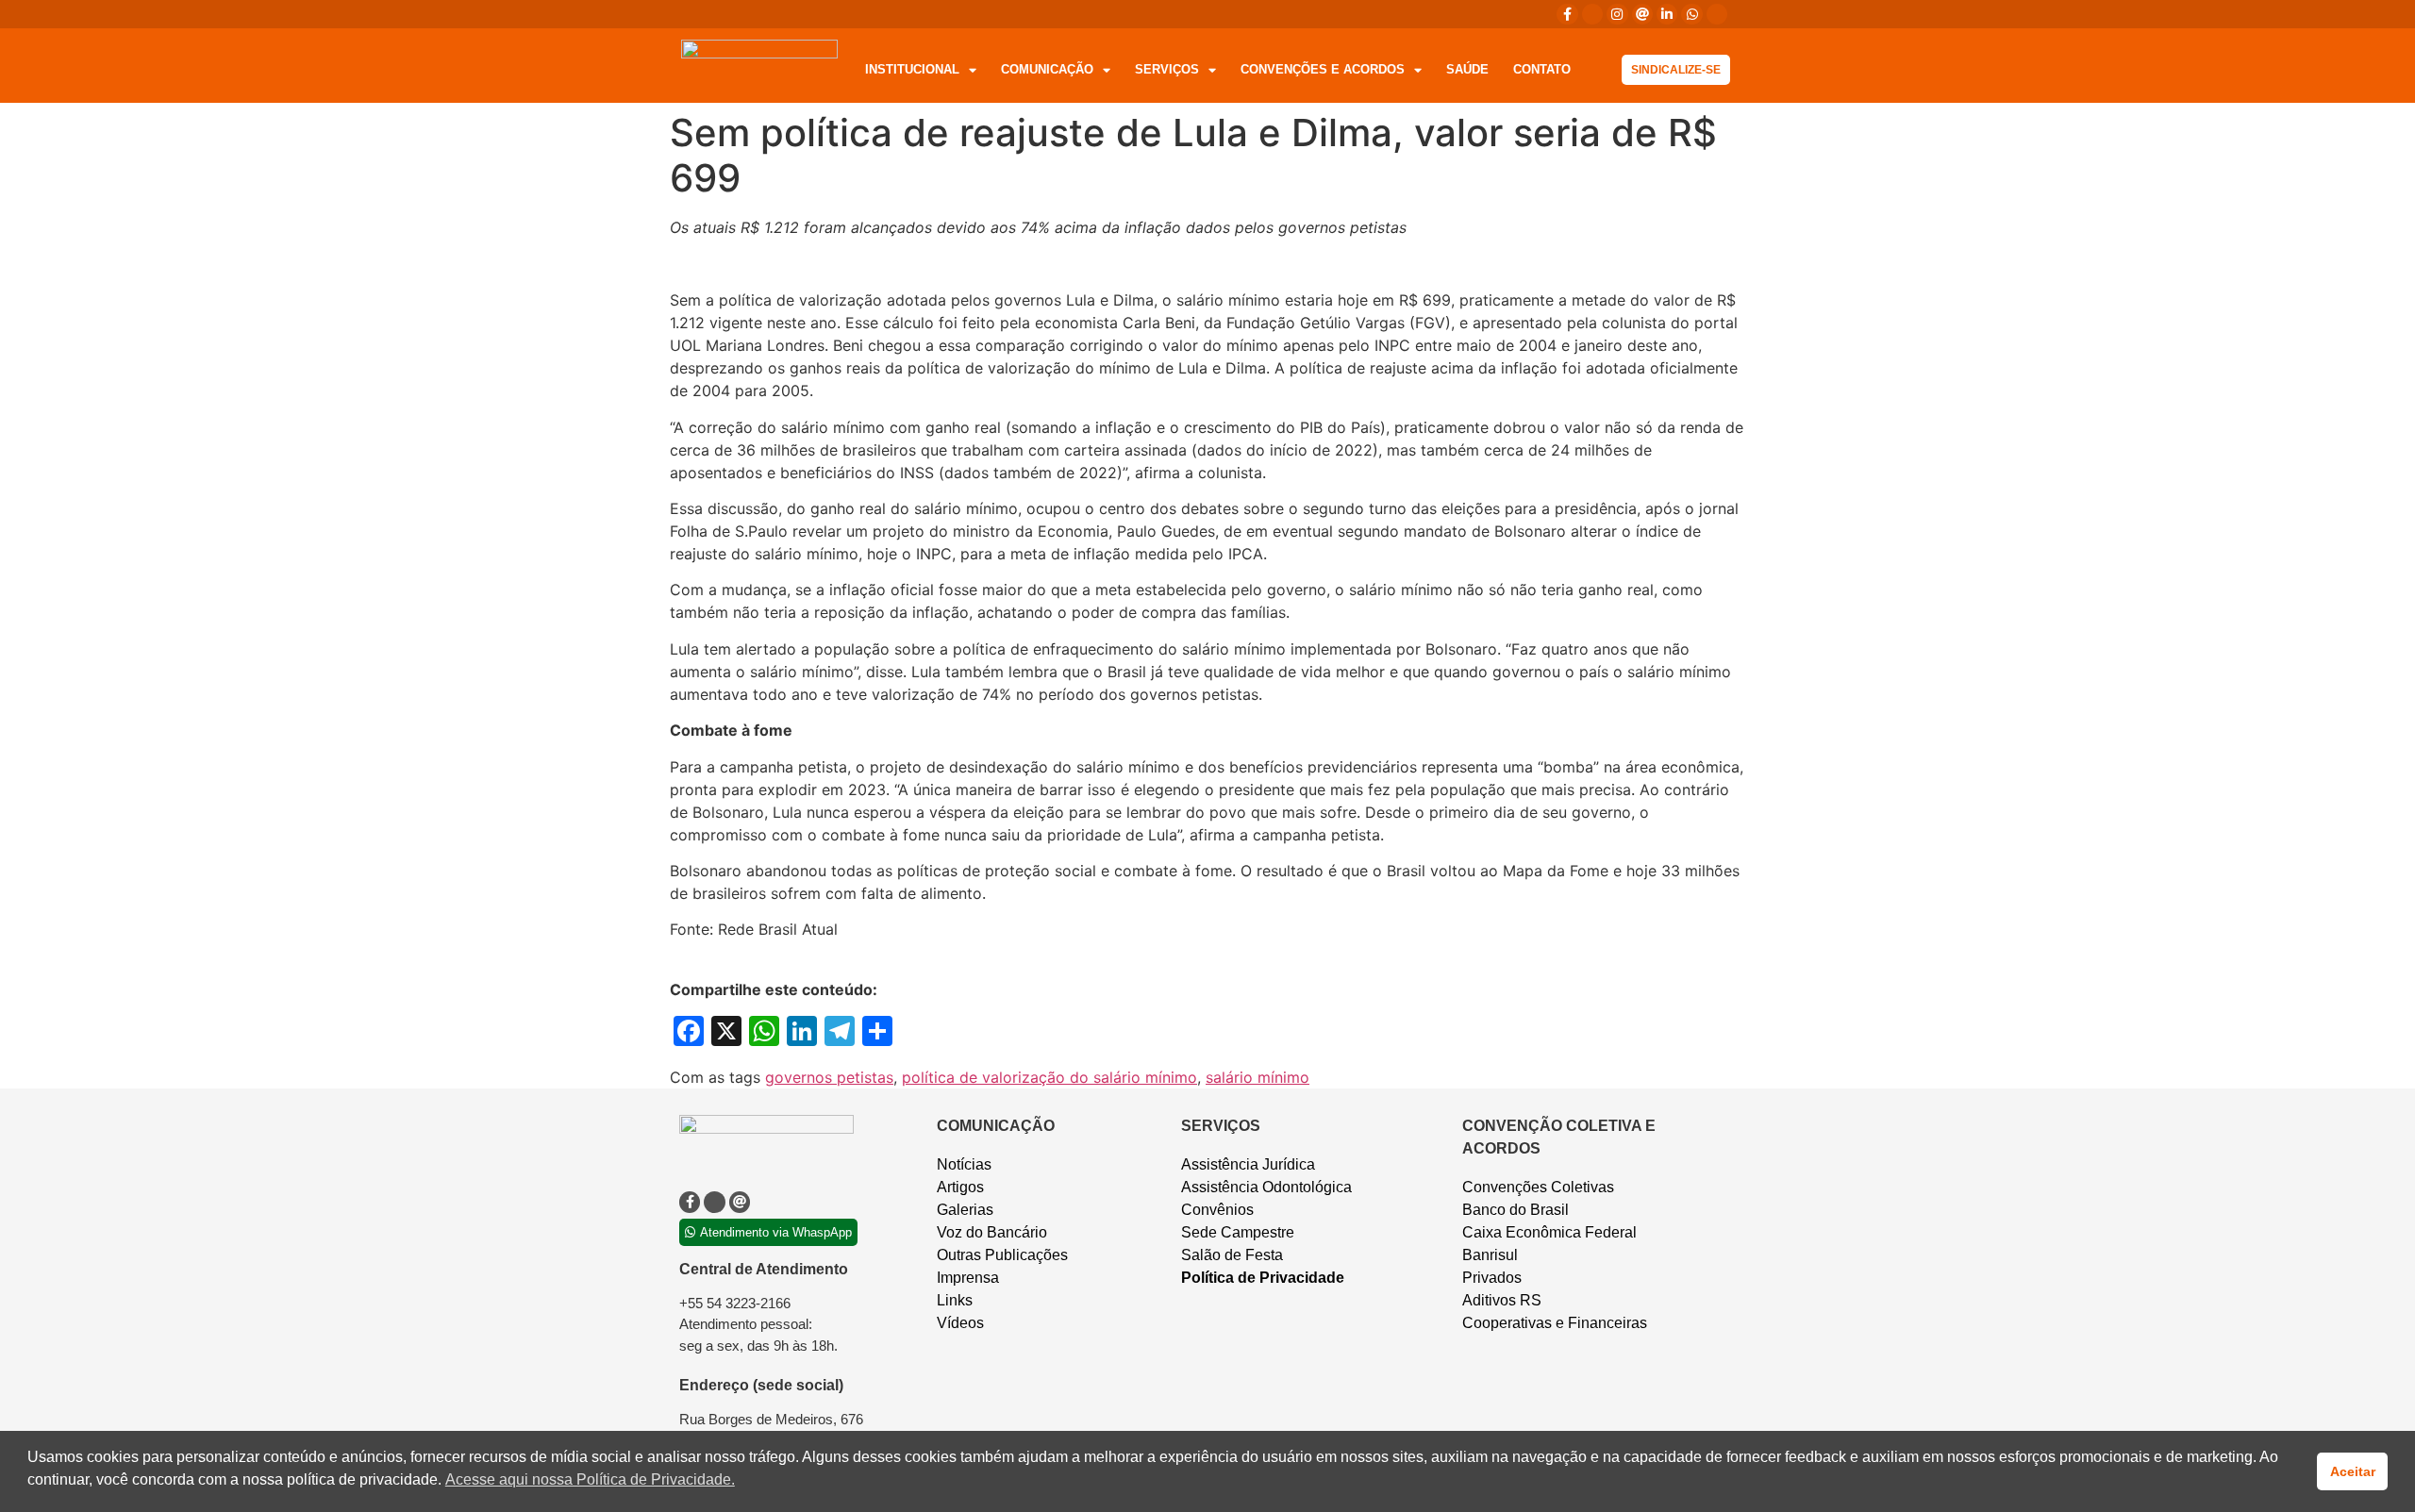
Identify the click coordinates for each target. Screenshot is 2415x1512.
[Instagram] (1617, 14)
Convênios (1217, 1210)
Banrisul (1490, 1255)
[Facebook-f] (1567, 14)
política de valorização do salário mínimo (1049, 1077)
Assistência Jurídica (1248, 1164)
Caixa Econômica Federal (1549, 1232)
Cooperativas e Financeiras (1555, 1323)
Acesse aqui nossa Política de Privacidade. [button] (590, 1479)
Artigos (960, 1187)
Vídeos (960, 1323)
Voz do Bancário (992, 1232)
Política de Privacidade (1263, 1278)
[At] (1642, 14)
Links (955, 1300)
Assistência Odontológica (1266, 1187)
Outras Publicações (1002, 1255)
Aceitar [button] (2353, 1471)
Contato (1542, 69)
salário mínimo (1257, 1077)
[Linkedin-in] (1667, 14)
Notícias (964, 1164)
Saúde (1467, 69)
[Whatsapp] (1691, 14)
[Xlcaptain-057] (1592, 14)
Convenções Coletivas (1538, 1187)
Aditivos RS (1502, 1300)
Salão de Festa (1232, 1255)
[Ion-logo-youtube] (1717, 14)
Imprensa (968, 1278)
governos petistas (829, 1077)
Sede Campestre (1238, 1232)
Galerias (965, 1210)
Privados (1492, 1278)
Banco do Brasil (1516, 1210)
